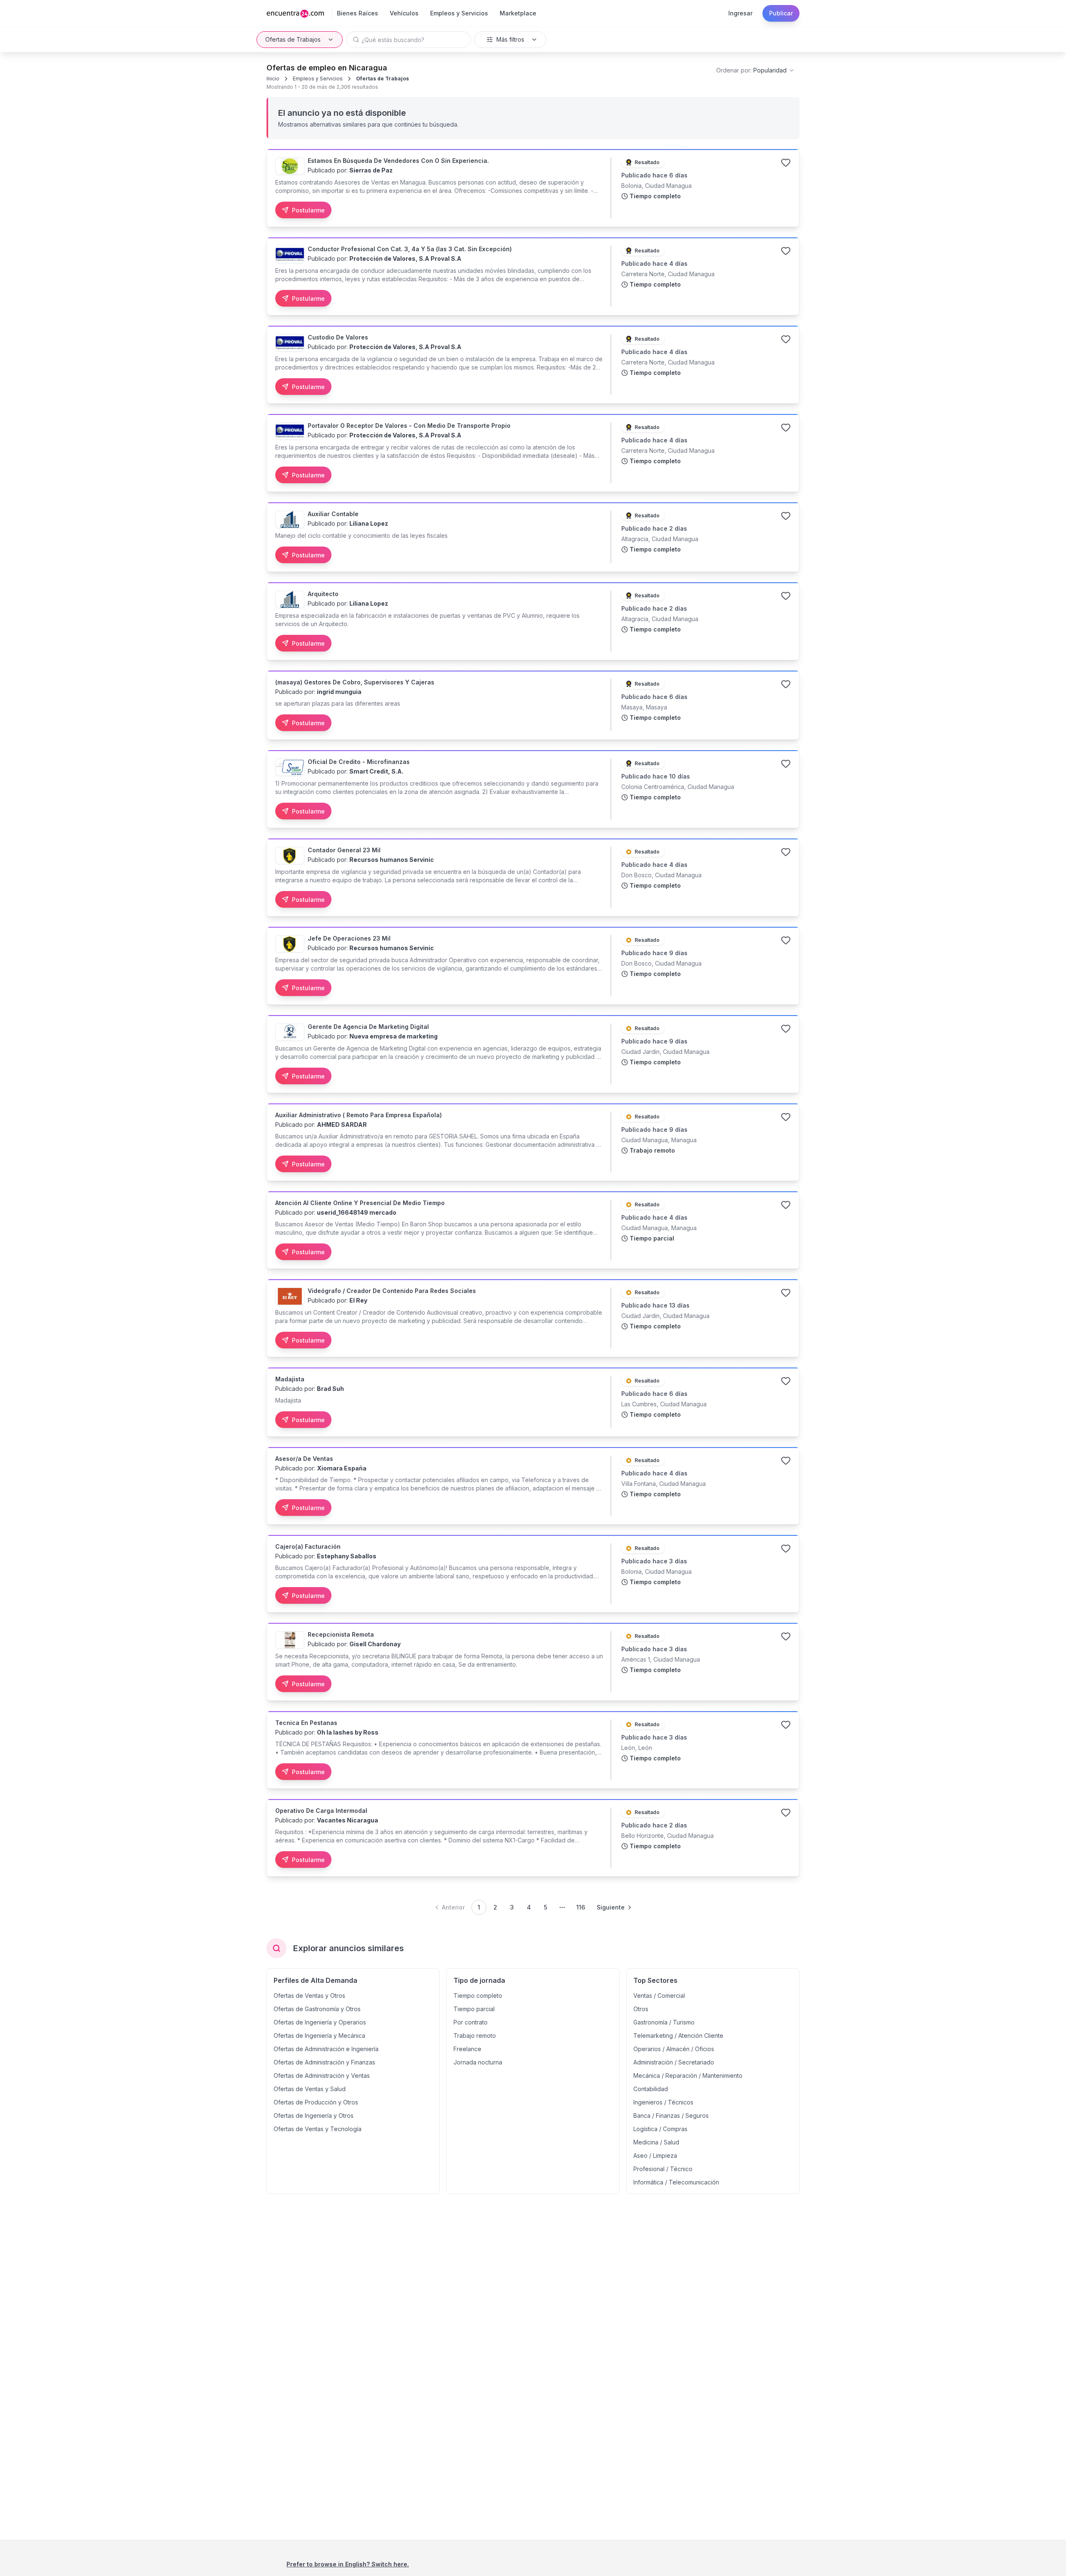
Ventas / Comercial (659, 1996)
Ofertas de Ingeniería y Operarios (320, 2022)
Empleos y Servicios (318, 79)
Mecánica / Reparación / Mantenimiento (688, 2076)
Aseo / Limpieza (655, 2155)
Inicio (273, 79)
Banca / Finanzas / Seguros (671, 2115)
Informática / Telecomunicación (676, 2182)
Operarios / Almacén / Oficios (674, 2049)
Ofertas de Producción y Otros (316, 2102)
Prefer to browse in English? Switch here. (348, 2564)
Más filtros (510, 39)
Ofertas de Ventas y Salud (310, 2089)
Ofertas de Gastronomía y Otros (317, 2009)
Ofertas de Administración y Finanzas (324, 2062)
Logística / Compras (660, 2129)
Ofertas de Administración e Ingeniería (326, 2049)
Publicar (781, 13)
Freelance (467, 2049)
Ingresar (740, 13)
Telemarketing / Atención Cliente (678, 2036)
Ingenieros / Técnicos (663, 2102)
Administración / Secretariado (674, 2062)
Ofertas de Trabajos (293, 39)
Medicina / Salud (656, 2142)
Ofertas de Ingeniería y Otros (314, 2115)
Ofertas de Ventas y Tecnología (318, 2129)
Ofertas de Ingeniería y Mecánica (319, 2036)
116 (581, 1907)
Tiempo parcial (474, 2009)
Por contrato (471, 2022)
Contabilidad (651, 2089)
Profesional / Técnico (663, 2169)
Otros (641, 2009)
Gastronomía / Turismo (664, 2022)
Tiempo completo (478, 1996)
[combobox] (756, 70)
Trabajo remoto (475, 2036)
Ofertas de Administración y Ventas (322, 2076)
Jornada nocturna (478, 2062)
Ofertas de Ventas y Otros (309, 1996)
